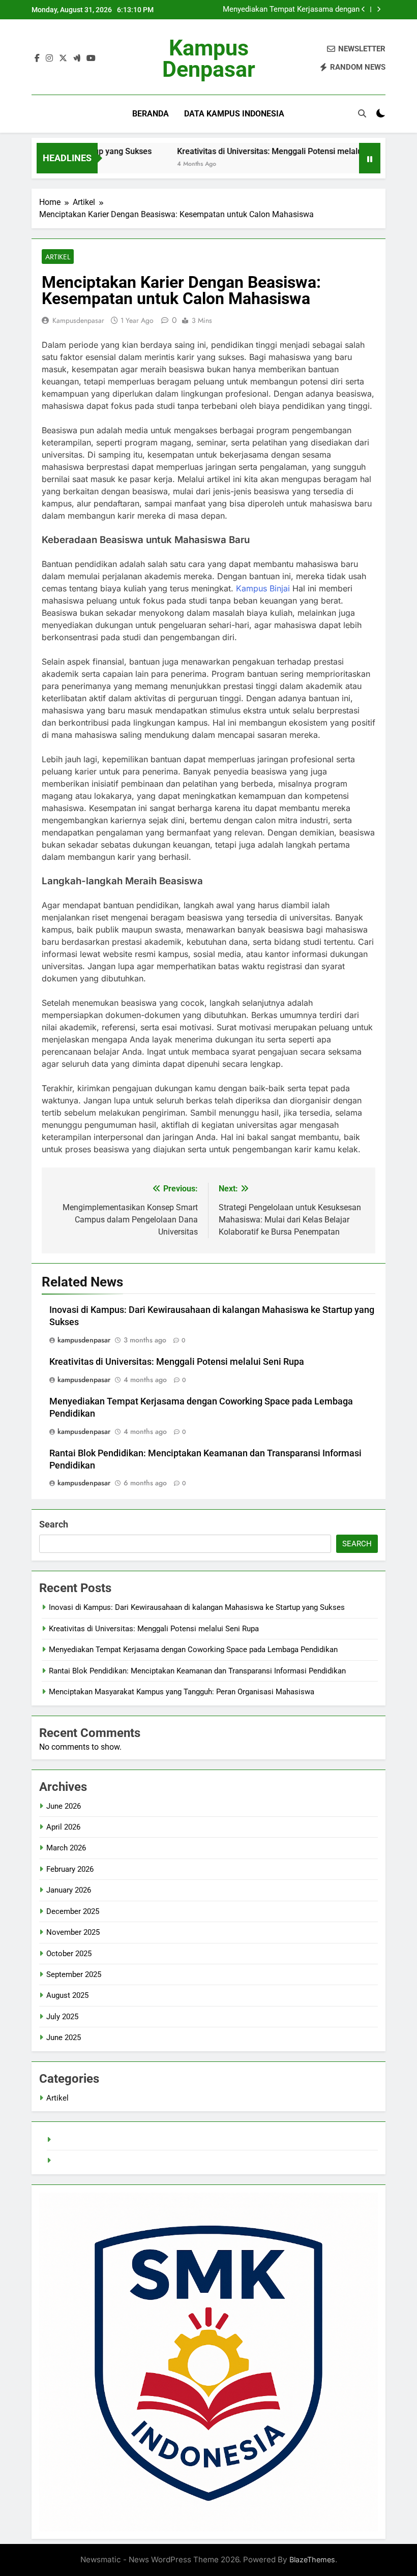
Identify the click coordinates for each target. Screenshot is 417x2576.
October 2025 (69, 1954)
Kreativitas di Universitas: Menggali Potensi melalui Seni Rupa (255, 151)
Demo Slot (72, 2140)
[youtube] (91, 58)
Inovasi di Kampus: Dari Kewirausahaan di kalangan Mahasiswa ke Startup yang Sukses (197, 1607)
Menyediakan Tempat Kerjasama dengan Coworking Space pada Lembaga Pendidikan (291, 10)
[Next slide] (379, 9)
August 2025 (67, 1995)
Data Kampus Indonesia (234, 114)
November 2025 (73, 1932)
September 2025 (74, 1974)
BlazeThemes (312, 2559)
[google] (77, 58)
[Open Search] (362, 113)
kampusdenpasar (78, 320)
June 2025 (64, 2038)
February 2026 (70, 1869)
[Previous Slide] (363, 9)
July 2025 (62, 2017)
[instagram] (49, 58)
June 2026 (64, 1806)
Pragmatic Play (79, 2161)
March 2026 (66, 1848)
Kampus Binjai (263, 588)
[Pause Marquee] (370, 158)
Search (54, 1524)
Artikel (58, 257)
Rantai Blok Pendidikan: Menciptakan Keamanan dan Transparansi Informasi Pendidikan (197, 1671)
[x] (63, 58)
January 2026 (69, 1890)
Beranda (151, 114)
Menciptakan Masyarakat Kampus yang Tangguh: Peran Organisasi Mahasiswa (182, 1692)
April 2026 (63, 1827)
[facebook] (37, 58)
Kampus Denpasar (209, 58)
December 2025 (73, 1911)
